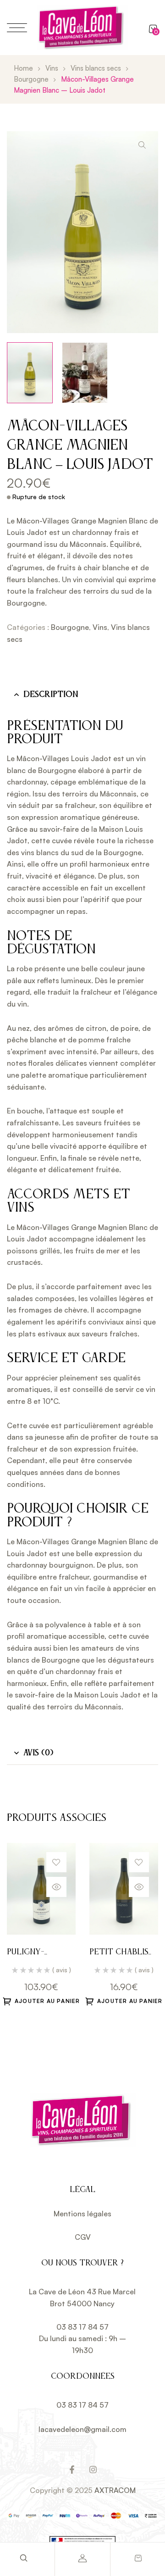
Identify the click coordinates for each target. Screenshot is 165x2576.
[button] (142, 145)
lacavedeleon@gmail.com (82, 2429)
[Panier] (138, 2558)
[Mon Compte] (82, 2558)
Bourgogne (31, 79)
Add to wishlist (56, 1862)
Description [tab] (51, 695)
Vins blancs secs (96, 68)
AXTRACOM (115, 2490)
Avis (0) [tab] (38, 1753)
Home (23, 68)
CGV (83, 2237)
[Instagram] (93, 2470)
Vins (52, 68)
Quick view (56, 1887)
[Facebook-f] (72, 2470)
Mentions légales (82, 2214)
